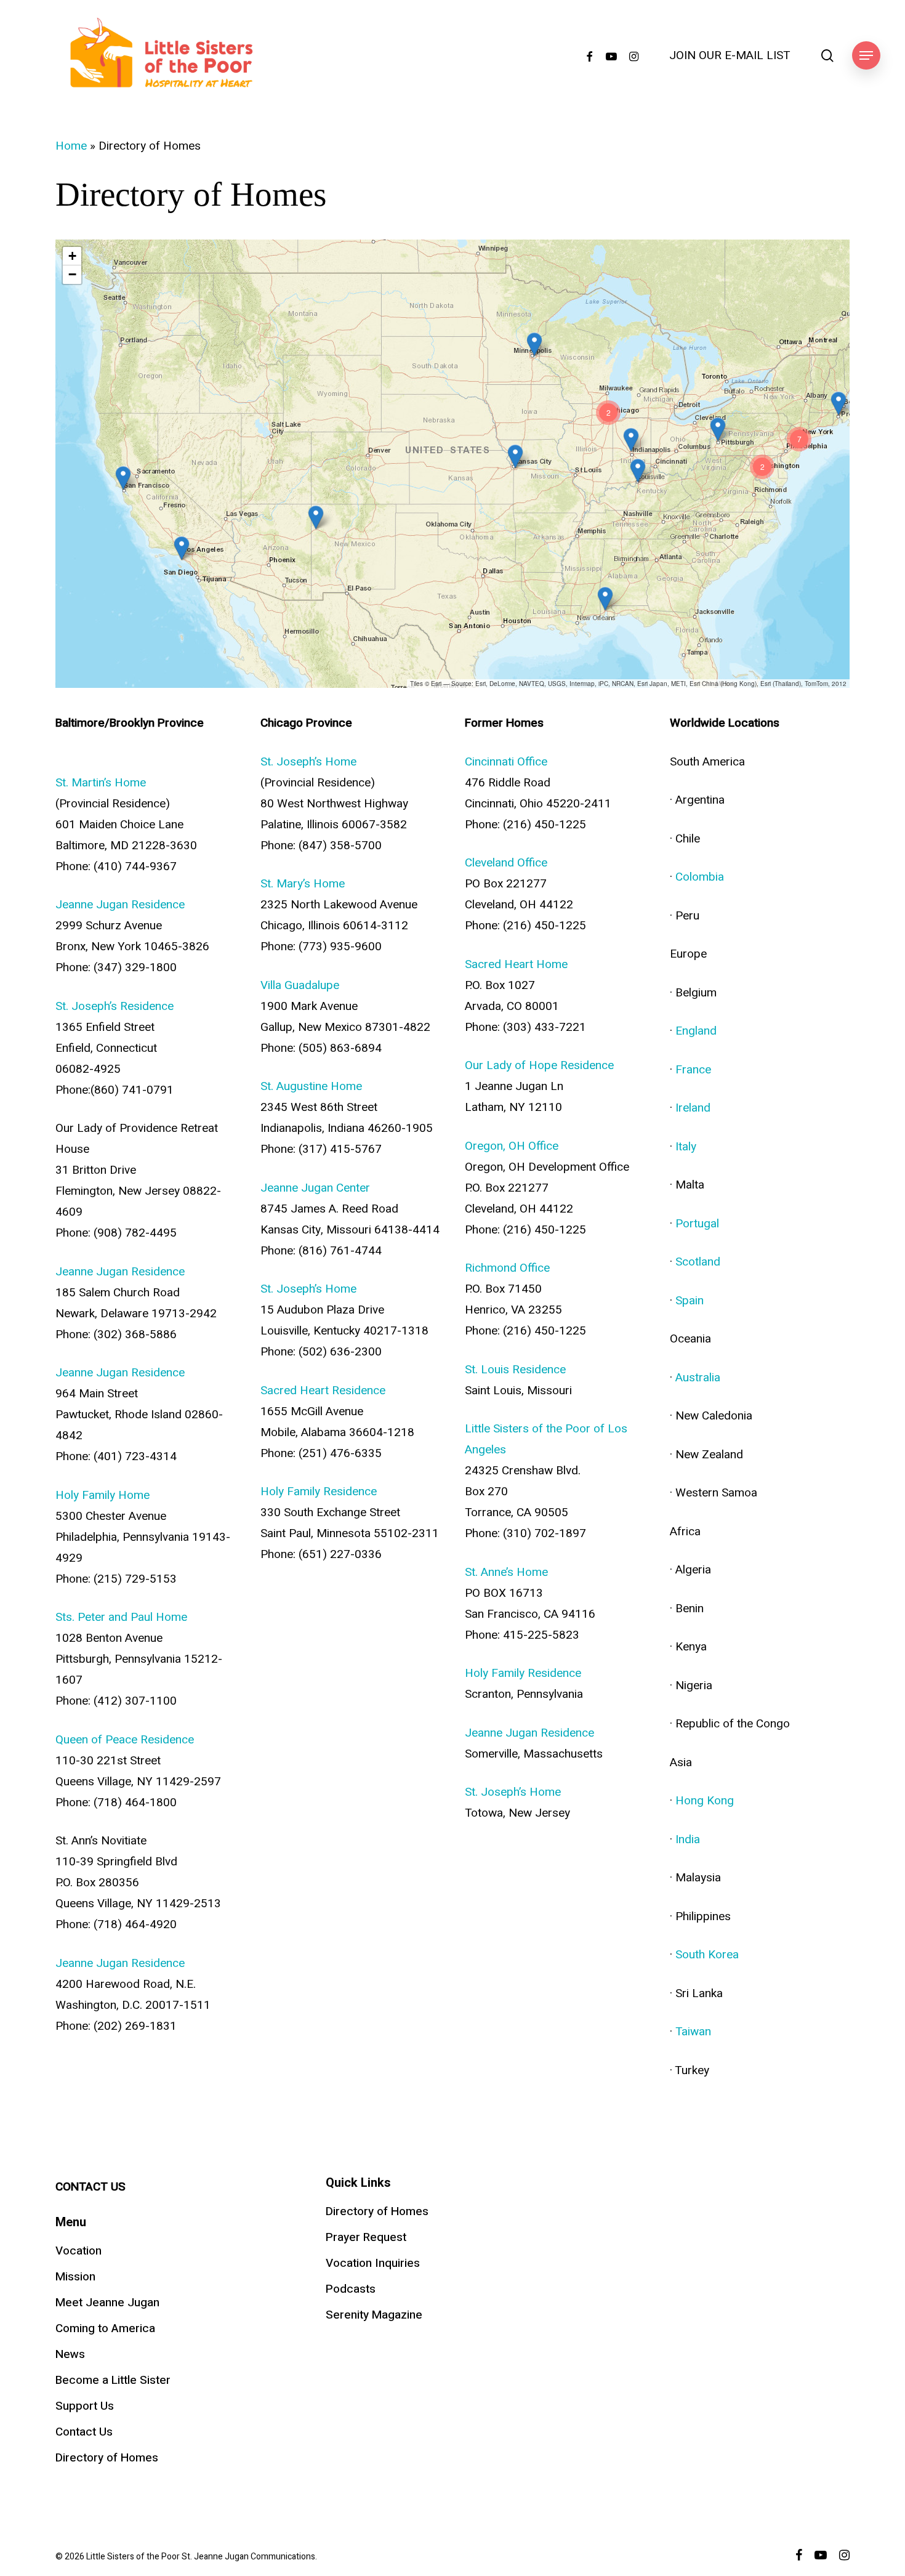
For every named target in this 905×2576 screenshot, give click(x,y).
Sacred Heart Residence (323, 1391)
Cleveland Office (506, 863)
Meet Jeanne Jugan (107, 2303)
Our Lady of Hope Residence (539, 1065)
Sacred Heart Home (516, 964)
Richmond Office (507, 1268)
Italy (686, 1147)
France (693, 1070)
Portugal (697, 1224)
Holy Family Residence (319, 1492)
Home (71, 146)
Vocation (78, 2251)
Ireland (693, 1108)
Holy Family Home (103, 1495)
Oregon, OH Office (512, 1146)
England (696, 1031)
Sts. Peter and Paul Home (121, 1617)
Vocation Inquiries (373, 2263)
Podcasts (351, 2289)
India (688, 1839)
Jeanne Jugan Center (315, 1188)
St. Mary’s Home (303, 884)
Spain (690, 1301)
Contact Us (84, 2432)
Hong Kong (705, 1801)
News (70, 2354)
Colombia (700, 877)
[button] (866, 56)
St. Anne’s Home (506, 1572)
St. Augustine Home (311, 1086)
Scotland (698, 1262)
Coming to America (105, 2328)
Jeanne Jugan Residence (120, 905)
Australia (698, 1378)
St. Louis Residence (515, 1370)
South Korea (707, 1955)
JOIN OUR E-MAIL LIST (730, 56)
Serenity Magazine (374, 2315)
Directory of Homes (107, 2458)
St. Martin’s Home (101, 783)
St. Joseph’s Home (308, 762)
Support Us (85, 2406)
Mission (75, 2277)
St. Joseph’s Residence (115, 1006)
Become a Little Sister (113, 2380)
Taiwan (693, 2032)
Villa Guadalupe (300, 985)
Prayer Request (366, 2237)
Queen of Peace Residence (125, 1740)
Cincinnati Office (506, 762)
